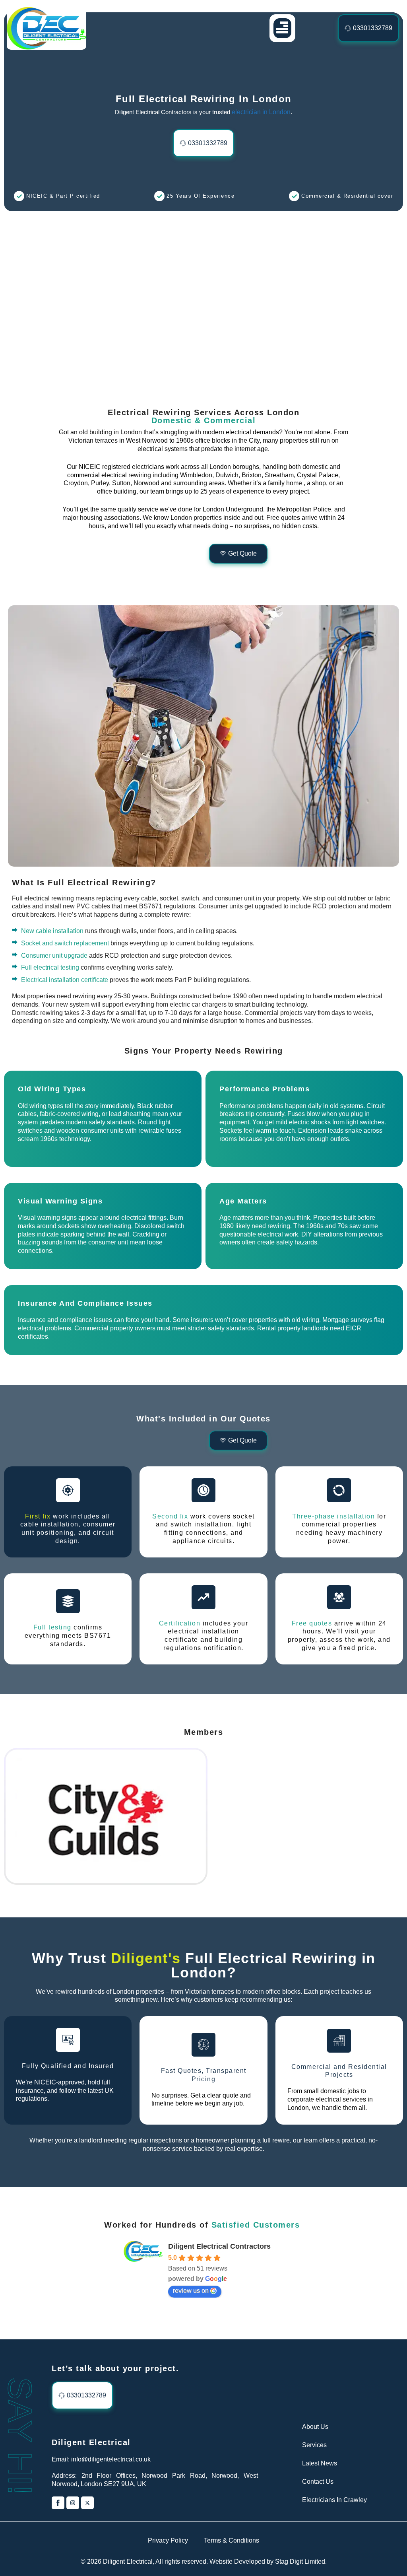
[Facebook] (58, 2503)
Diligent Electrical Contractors (219, 2246)
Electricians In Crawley (334, 2500)
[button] (282, 28)
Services (314, 2445)
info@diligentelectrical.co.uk (111, 2459)
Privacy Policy (168, 2540)
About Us (315, 2427)
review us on (191, 2291)
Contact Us (318, 2482)
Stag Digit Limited (300, 2561)
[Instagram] (73, 2503)
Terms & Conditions (232, 2540)
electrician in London (261, 112)
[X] (87, 2503)
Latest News (320, 2463)
